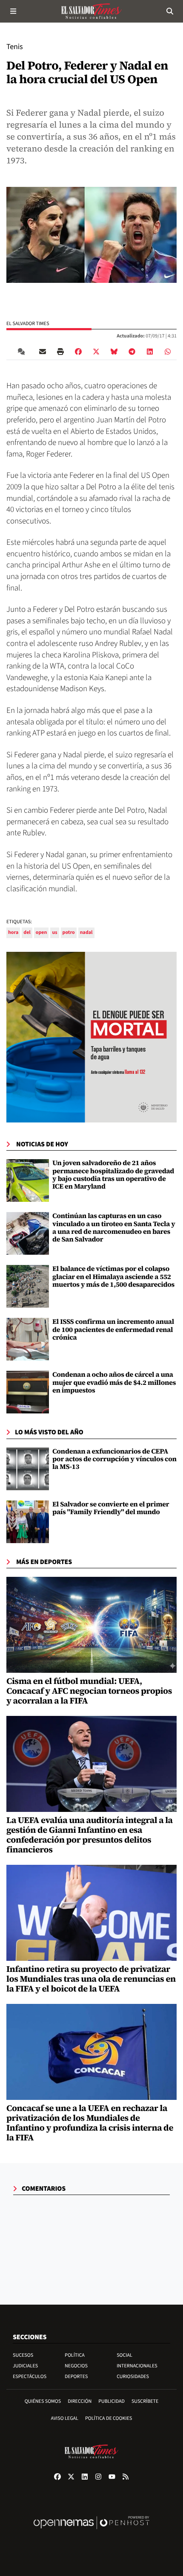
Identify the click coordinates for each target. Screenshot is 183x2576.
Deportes (76, 2377)
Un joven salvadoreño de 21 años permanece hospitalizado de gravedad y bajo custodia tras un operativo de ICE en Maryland (113, 1175)
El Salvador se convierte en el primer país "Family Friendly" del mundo (111, 1508)
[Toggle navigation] (13, 11)
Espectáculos (30, 2377)
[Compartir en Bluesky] (114, 352)
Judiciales (25, 2366)
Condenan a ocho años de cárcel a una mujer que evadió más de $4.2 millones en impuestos (114, 1382)
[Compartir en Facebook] (78, 352)
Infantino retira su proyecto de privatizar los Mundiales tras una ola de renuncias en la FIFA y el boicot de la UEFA (91, 1979)
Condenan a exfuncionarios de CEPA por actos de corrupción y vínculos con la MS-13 (114, 1459)
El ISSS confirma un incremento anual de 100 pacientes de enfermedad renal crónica (113, 1330)
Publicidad (112, 2401)
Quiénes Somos (43, 2401)
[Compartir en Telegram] (132, 352)
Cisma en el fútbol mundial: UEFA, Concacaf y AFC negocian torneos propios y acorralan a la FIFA (89, 1691)
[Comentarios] (23, 352)
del (27, 932)
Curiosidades (133, 2377)
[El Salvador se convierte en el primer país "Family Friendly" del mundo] (28, 1522)
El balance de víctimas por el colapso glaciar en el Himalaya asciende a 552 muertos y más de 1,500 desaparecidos (113, 1277)
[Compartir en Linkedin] (150, 352)
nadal (86, 932)
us (54, 932)
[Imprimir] (60, 352)
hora (13, 932)
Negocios (76, 2366)
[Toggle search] (170, 11)
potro (69, 932)
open (41, 932)
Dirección (80, 2401)
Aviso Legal (65, 2418)
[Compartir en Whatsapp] (168, 352)
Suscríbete (145, 2401)
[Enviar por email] (43, 352)
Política (75, 2355)
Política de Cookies (109, 2418)
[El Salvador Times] (91, 11)
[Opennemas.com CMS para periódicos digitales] (91, 2531)
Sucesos (23, 2355)
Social (124, 2355)
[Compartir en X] (96, 352)
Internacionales (137, 2366)
